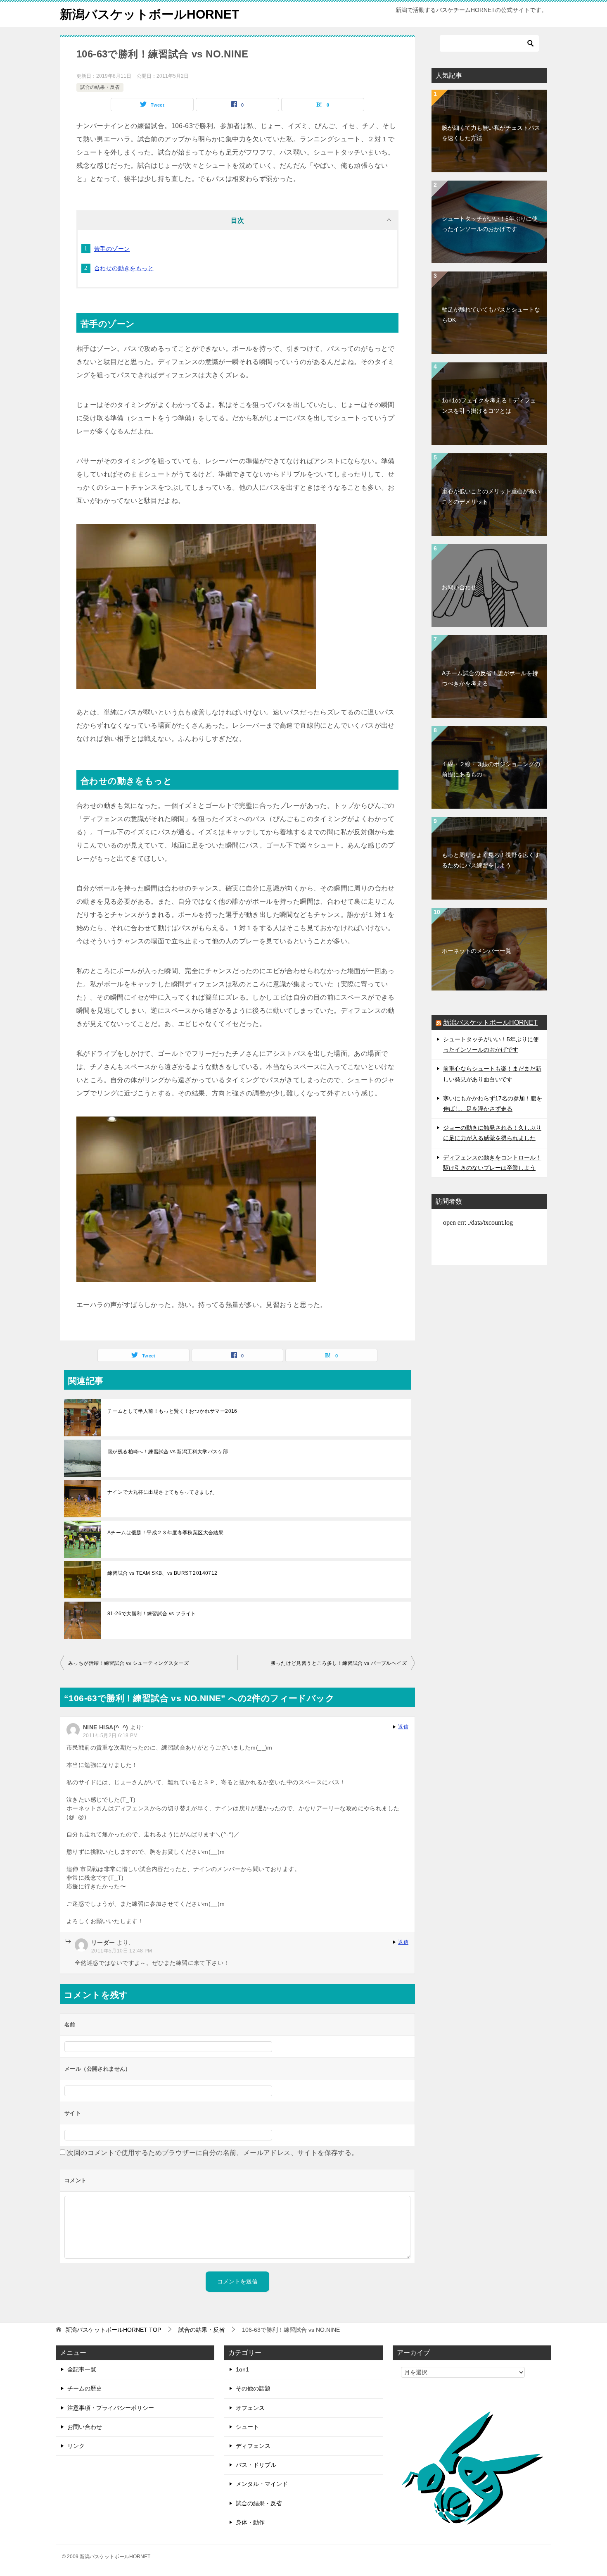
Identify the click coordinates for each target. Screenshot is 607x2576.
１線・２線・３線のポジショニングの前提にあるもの (491, 769)
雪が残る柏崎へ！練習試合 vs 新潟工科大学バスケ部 (168, 1452)
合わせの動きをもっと (124, 268)
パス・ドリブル (256, 2465)
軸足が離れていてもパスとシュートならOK (491, 315)
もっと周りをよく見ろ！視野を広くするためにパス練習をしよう (491, 860)
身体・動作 (250, 2522)
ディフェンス (253, 2446)
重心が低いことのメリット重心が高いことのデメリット (491, 496)
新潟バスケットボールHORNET (149, 14)
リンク (76, 2446)
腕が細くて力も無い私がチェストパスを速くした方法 (491, 133)
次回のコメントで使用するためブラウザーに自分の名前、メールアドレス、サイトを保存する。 (212, 2153)
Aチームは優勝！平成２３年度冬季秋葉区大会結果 (165, 1533)
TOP (113, 2330)
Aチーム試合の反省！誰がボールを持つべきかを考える (490, 678)
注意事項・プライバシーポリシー (111, 2408)
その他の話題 (253, 2388)
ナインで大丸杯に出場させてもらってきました (161, 1492)
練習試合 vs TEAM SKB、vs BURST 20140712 (162, 1573)
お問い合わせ (459, 587)
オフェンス (250, 2408)
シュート (247, 2427)
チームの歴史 (85, 2388)
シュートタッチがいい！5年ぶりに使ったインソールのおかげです (490, 224)
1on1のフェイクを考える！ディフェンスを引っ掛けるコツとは (489, 406)
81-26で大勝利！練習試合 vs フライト (152, 1614)
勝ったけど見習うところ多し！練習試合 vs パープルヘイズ (339, 1663)
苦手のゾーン (112, 249)
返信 (403, 1727)
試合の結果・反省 (100, 87)
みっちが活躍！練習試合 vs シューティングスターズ (128, 1663)
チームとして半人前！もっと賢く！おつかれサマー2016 (172, 1411)
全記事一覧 (82, 2369)
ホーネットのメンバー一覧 (477, 951)
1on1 (242, 2369)
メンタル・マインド (262, 2484)
